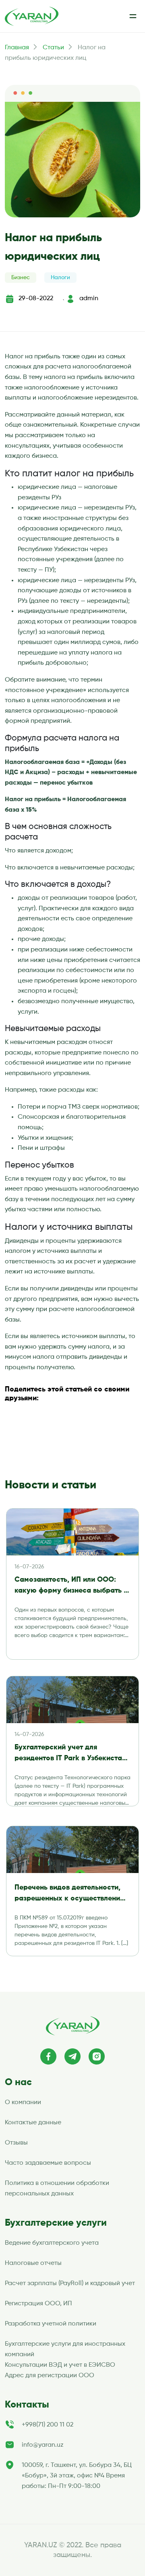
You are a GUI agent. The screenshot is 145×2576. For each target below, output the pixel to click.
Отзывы (16, 2143)
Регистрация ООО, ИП (38, 2304)
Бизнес (21, 278)
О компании (23, 2102)
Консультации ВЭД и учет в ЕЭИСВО (60, 2365)
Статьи (53, 48)
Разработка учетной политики (51, 2324)
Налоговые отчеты (33, 2263)
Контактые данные (33, 2123)
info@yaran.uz (43, 2445)
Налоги (60, 278)
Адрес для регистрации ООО (50, 2376)
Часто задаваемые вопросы (48, 2163)
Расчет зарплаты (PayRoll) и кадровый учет (70, 2283)
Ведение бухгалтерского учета (52, 2243)
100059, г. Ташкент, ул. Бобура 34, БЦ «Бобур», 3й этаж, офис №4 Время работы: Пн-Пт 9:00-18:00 (77, 2476)
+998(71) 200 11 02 (48, 2425)
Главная (17, 48)
